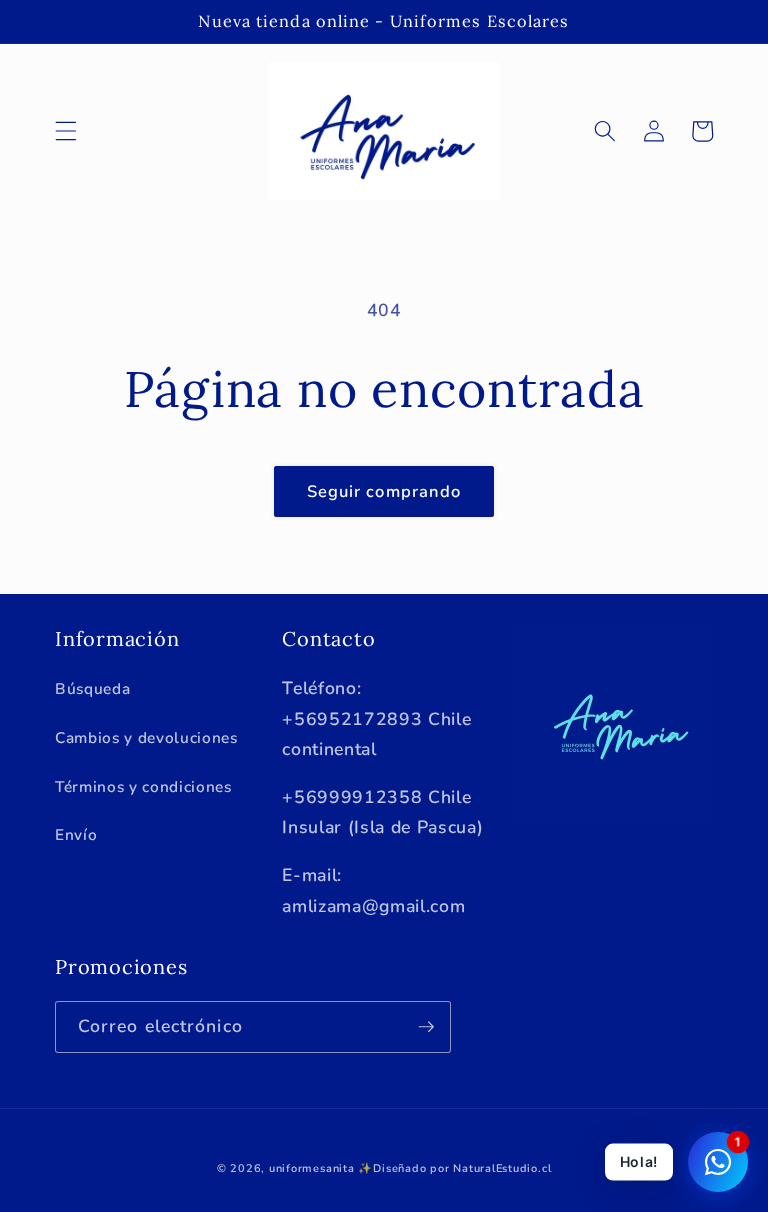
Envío (76, 834)
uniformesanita (312, 1168)
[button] (66, 131)
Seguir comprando (384, 491)
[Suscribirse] (426, 1027)
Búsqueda (92, 688)
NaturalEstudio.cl (502, 1168)
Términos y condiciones (143, 786)
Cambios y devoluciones (146, 737)
